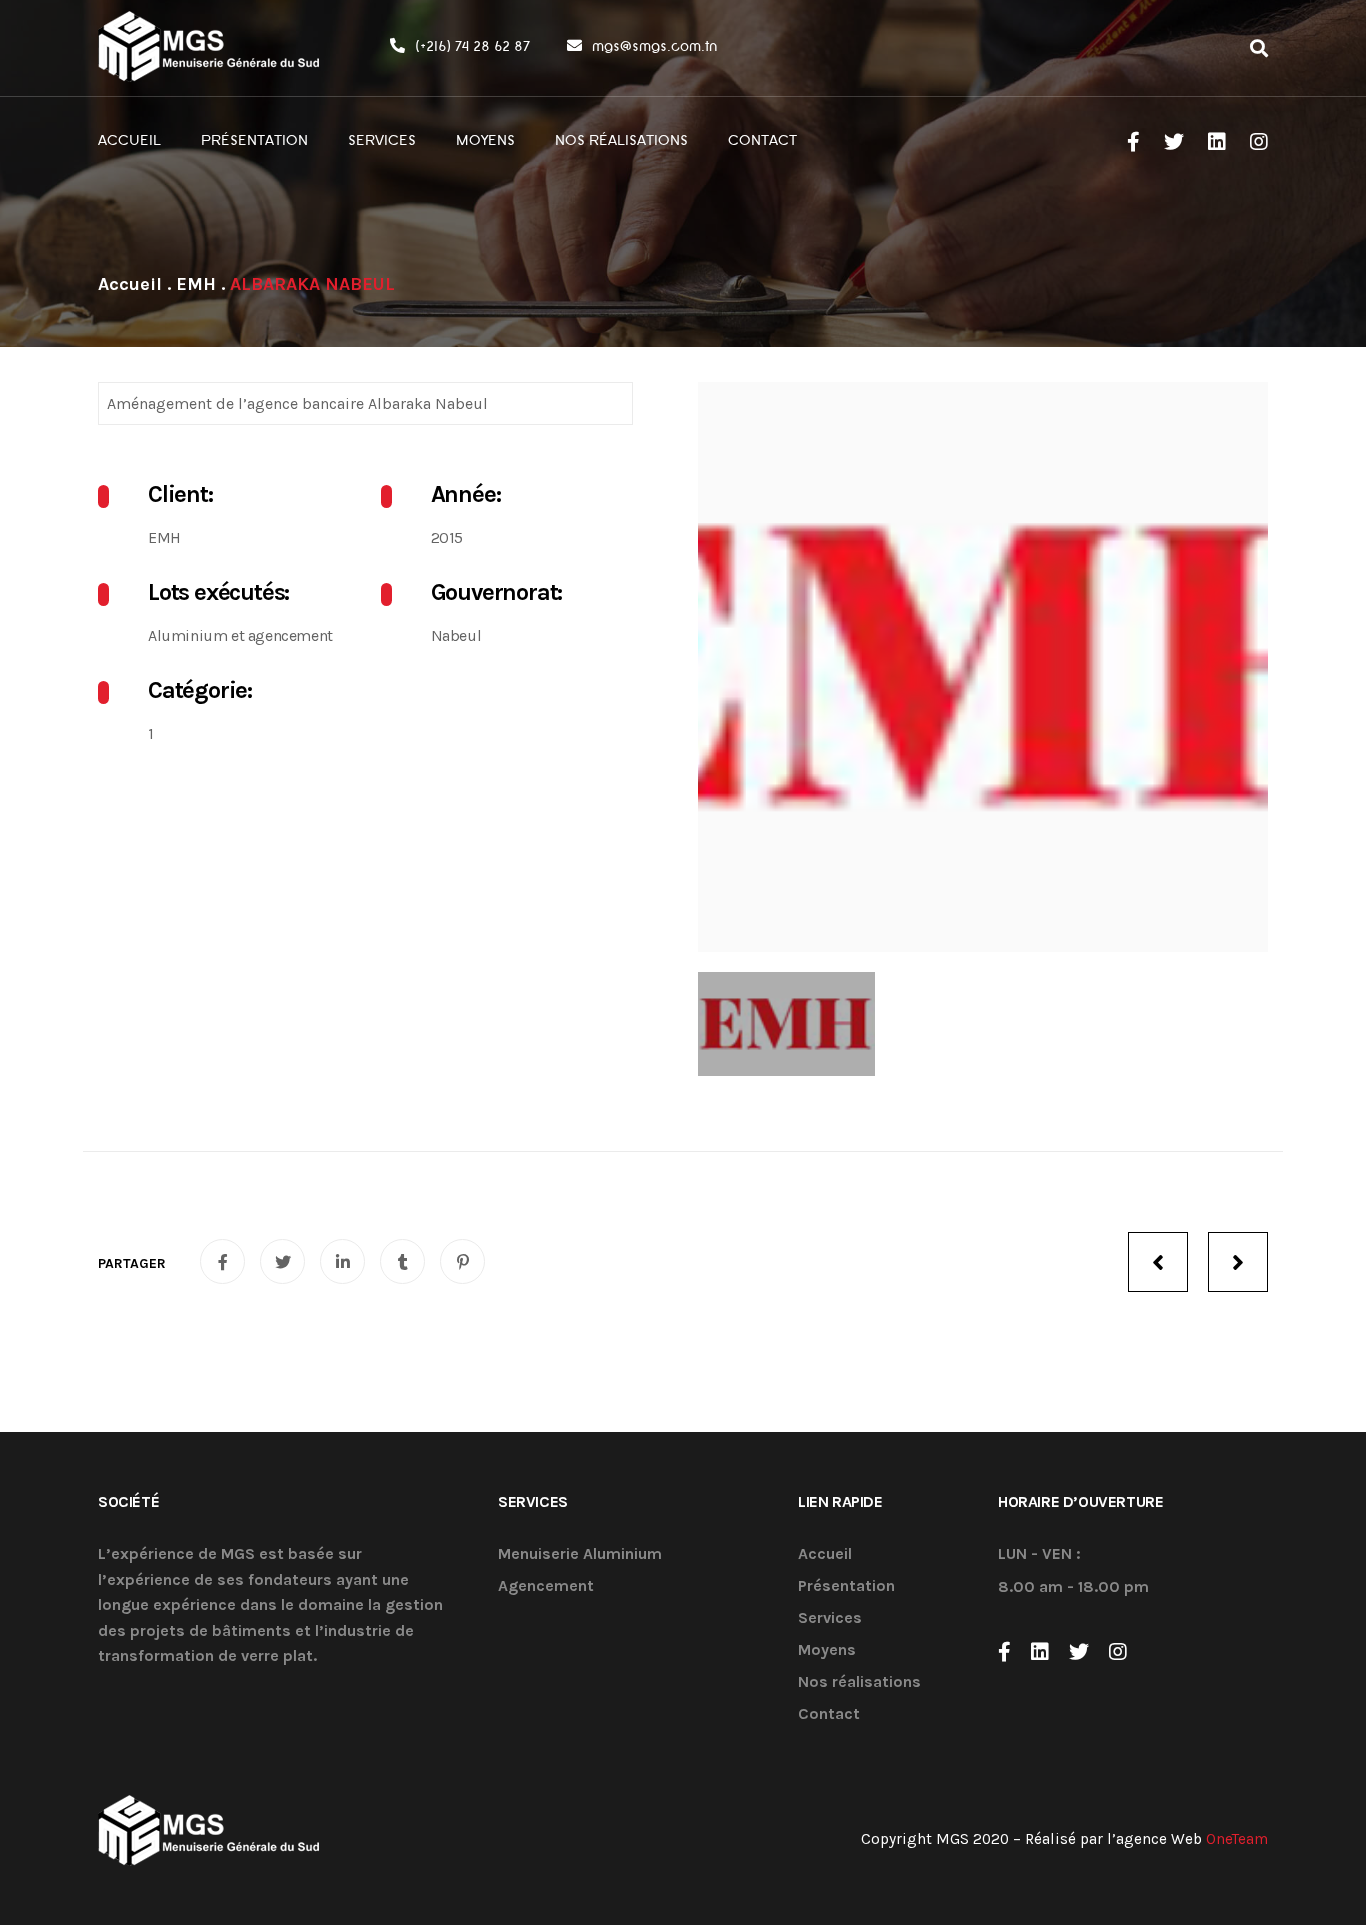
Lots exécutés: (218, 592)
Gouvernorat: (497, 592)
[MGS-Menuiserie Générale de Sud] (209, 48)
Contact (829, 1714)
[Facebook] (1004, 1652)
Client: (180, 494)
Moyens (827, 1650)
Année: (466, 494)
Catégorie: (200, 690)
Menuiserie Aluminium (580, 1554)
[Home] (130, 284)
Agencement (546, 1586)
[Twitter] (1079, 1652)
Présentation (846, 1586)
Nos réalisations (859, 1682)
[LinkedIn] (1040, 1652)
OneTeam (1237, 1839)
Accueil (825, 1554)
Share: (132, 1264)
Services (830, 1618)
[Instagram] (1118, 1652)
